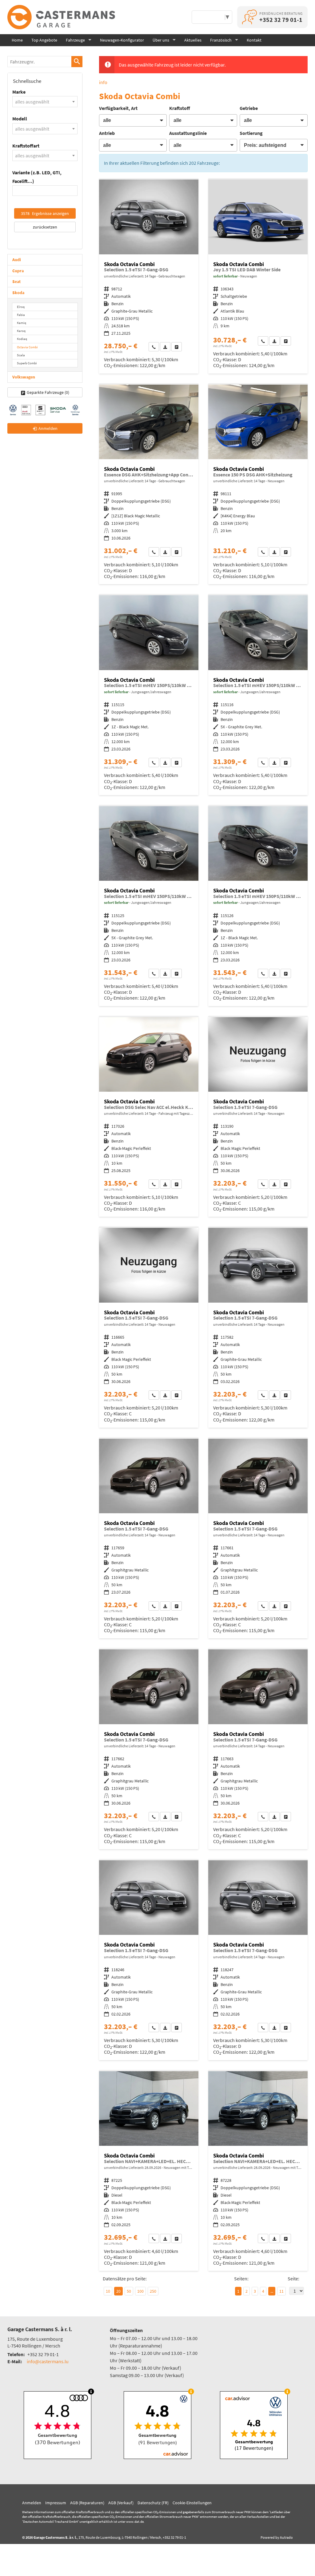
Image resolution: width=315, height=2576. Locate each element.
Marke (19, 92)
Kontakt (254, 40)
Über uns (161, 40)
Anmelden (32, 2503)
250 (153, 2291)
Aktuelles (193, 40)
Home (17, 40)
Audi (17, 260)
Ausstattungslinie (188, 133)
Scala (21, 355)
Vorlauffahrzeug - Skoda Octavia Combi (258, 485)
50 (129, 2291)
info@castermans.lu (48, 2361)
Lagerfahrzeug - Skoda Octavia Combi (258, 276)
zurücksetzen (45, 227)
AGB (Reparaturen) (87, 2503)
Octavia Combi (27, 347)
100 (140, 2291)
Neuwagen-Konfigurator (122, 40)
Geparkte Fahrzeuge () (48, 392)
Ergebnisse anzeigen (45, 213)
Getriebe (249, 108)
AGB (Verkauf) (121, 2503)
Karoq (21, 331)
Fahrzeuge (75, 40)
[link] (154, 347)
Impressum (56, 2503)
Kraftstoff (180, 108)
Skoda (18, 293)
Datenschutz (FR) (153, 2503)
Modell (20, 119)
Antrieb (107, 133)
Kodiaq (22, 339)
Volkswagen (24, 377)
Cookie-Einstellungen (192, 2503)
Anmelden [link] (48, 428)
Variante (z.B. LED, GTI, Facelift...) (37, 177)
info (103, 82)
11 (281, 2291)
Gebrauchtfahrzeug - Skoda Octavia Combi (149, 276)
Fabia (21, 315)
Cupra (18, 271)
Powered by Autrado (277, 2537)
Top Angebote (44, 40)
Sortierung (251, 133)
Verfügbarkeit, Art (118, 108)
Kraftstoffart (26, 146)
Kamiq (22, 323)
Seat (16, 281)
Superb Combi (27, 363)
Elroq (21, 307)
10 (108, 2291)
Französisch (221, 40)
